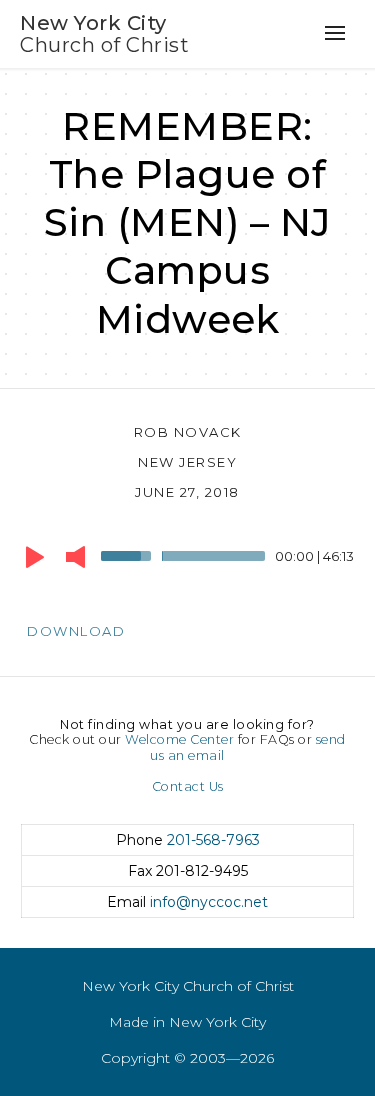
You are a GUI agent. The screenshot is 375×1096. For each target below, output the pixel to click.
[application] (187, 561)
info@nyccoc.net (209, 902)
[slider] (129, 554)
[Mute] (75, 557)
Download (76, 631)
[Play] (35, 557)
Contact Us (188, 786)
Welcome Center (179, 739)
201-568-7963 (213, 840)
